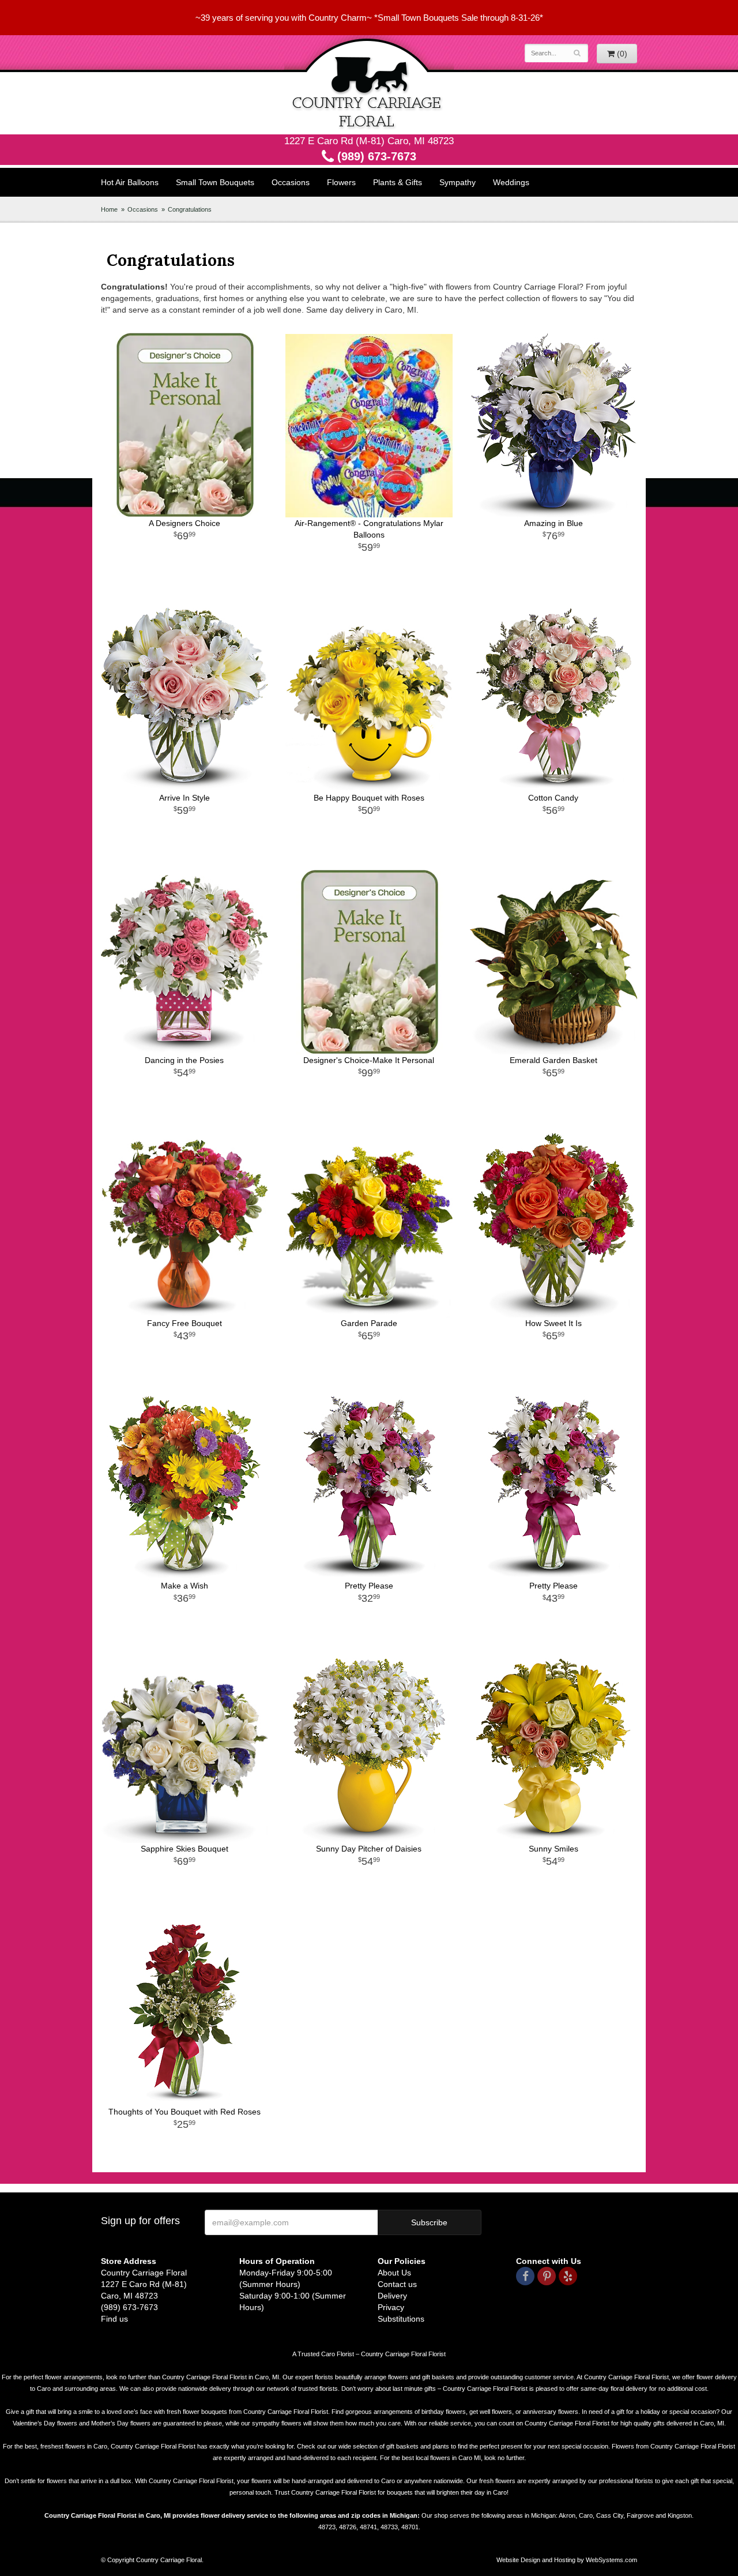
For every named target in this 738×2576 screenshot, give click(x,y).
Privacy (391, 2307)
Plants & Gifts (398, 182)
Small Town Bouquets (215, 182)
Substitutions (401, 2319)
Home (109, 209)
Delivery (392, 2296)
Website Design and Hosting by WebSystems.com (567, 2560)
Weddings (511, 182)
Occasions (291, 182)
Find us (114, 2319)
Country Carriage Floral (369, 85)
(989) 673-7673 (375, 156)
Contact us (397, 2284)
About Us (394, 2273)
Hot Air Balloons (130, 182)
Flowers (341, 182)
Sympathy (458, 182)
